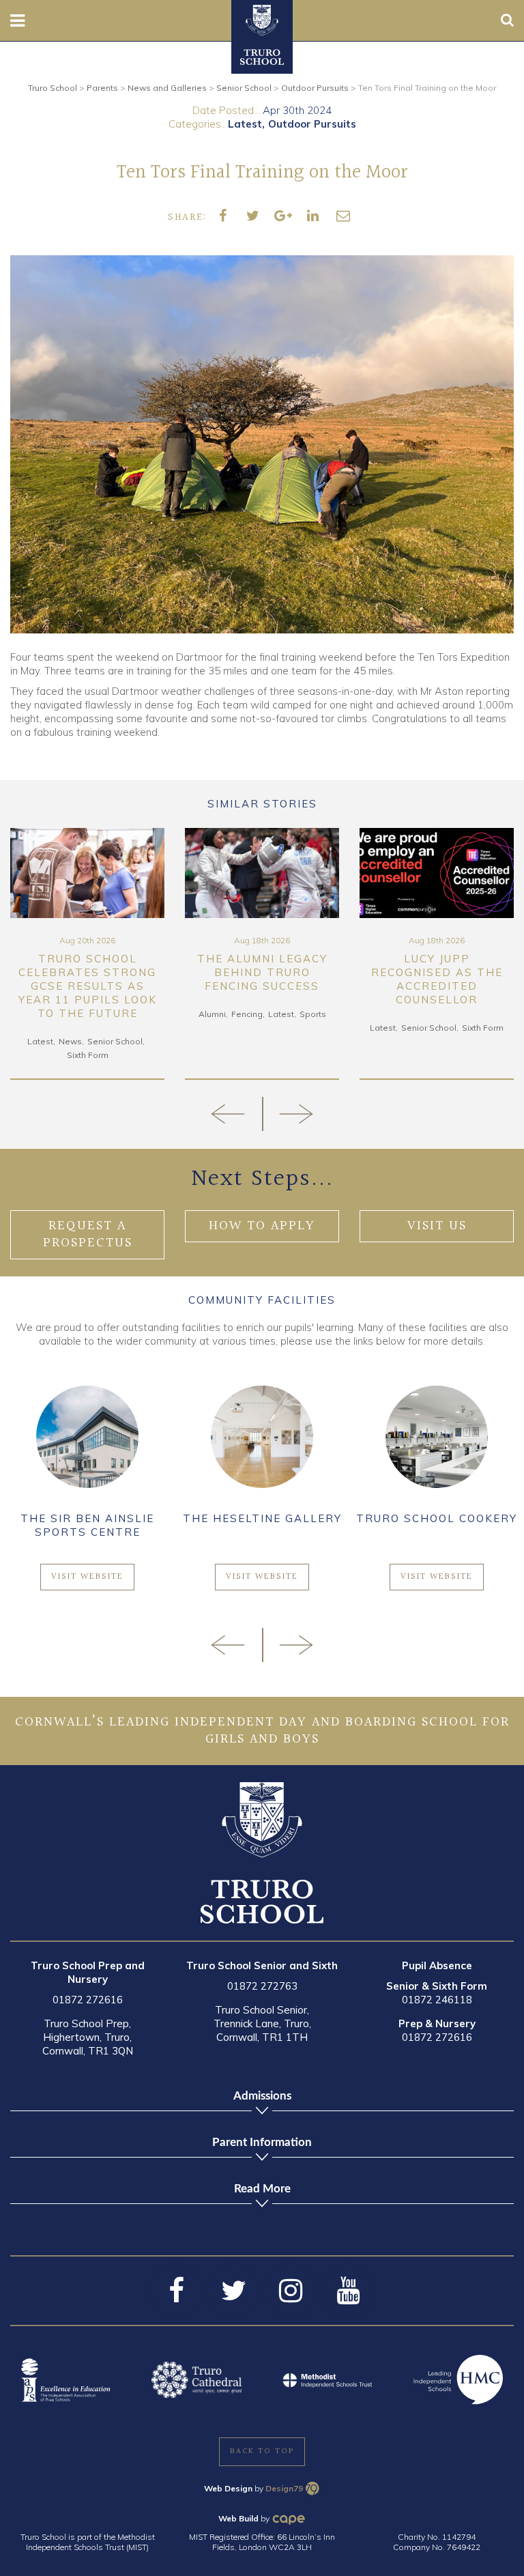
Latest (245, 124)
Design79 (284, 2488)
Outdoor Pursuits (312, 124)
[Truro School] (262, 19)
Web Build (238, 2518)
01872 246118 (437, 2000)
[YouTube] (348, 2291)
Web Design (228, 2488)
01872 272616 (88, 2000)
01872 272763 (262, 1986)
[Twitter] (233, 2291)
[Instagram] (291, 2291)
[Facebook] (176, 2291)
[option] (87, 954)
